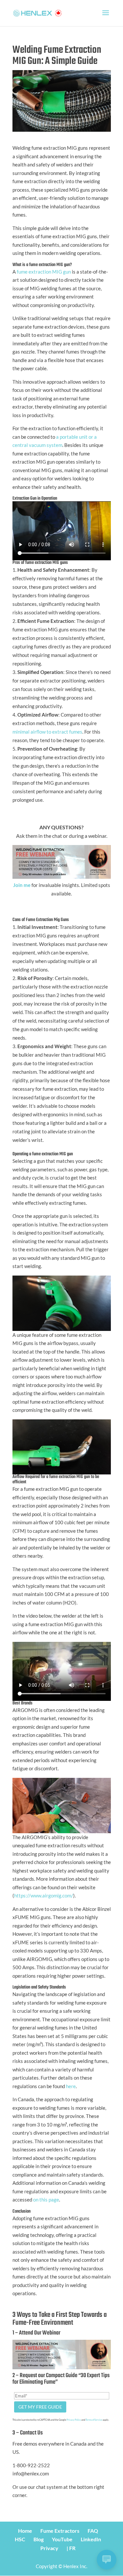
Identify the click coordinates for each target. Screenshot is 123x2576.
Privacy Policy (74, 2420)
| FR (71, 2548)
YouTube (62, 2539)
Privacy (49, 2548)
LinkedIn (91, 2539)
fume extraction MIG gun (44, 272)
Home (25, 2531)
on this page (46, 2200)
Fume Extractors (60, 2531)
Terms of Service (94, 2420)
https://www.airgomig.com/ (44, 1895)
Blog (39, 2539)
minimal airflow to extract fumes (47, 732)
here (71, 2086)
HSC (20, 2539)
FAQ (93, 2531)
